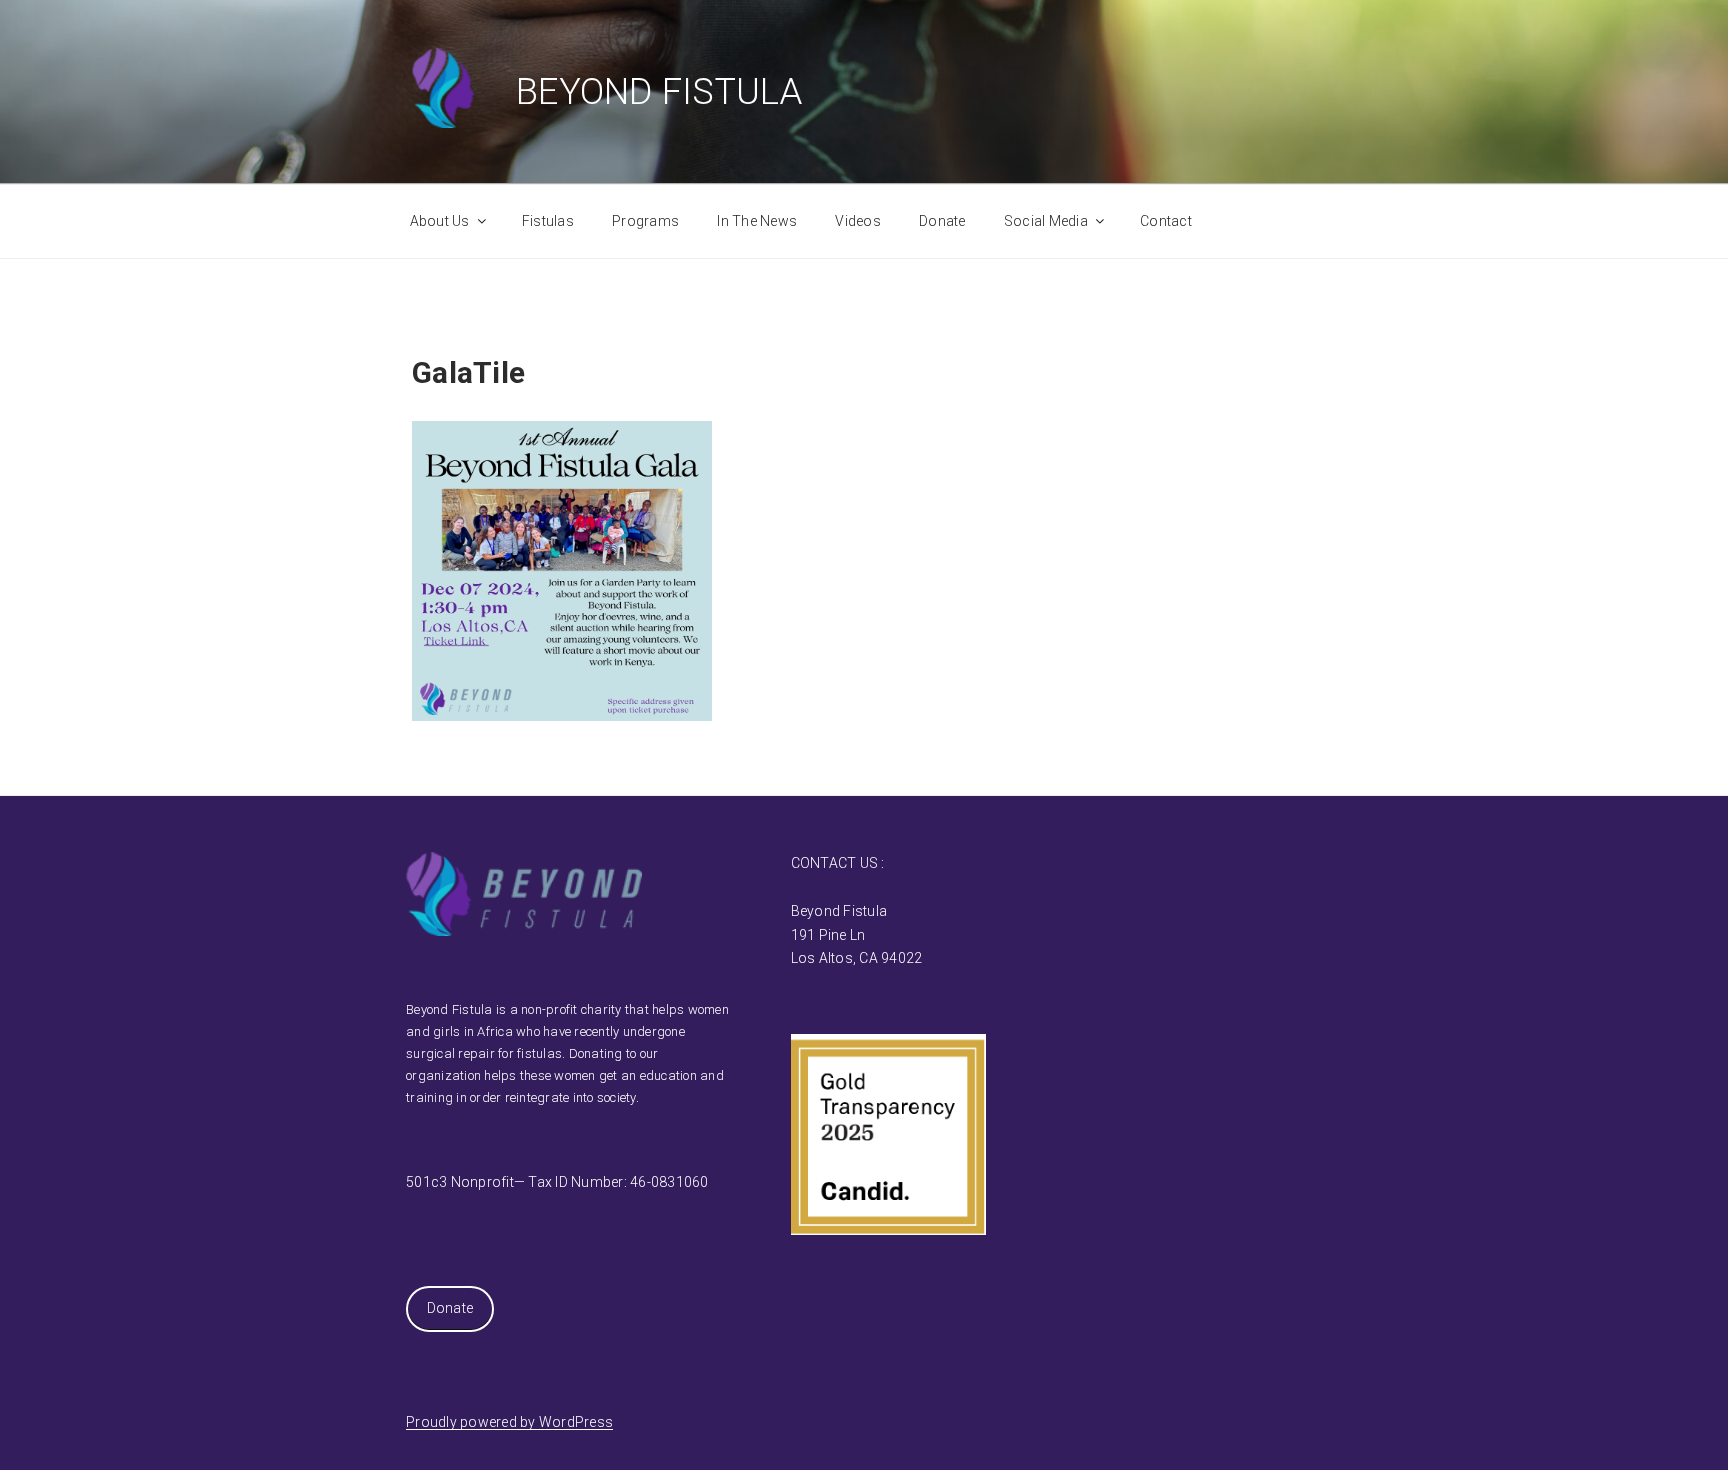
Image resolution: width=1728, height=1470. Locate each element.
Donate (942, 221)
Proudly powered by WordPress (509, 1422)
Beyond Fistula (659, 92)
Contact (1166, 221)
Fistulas (548, 221)
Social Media (1046, 221)
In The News (757, 221)
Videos (858, 221)
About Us (440, 221)
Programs (645, 221)
